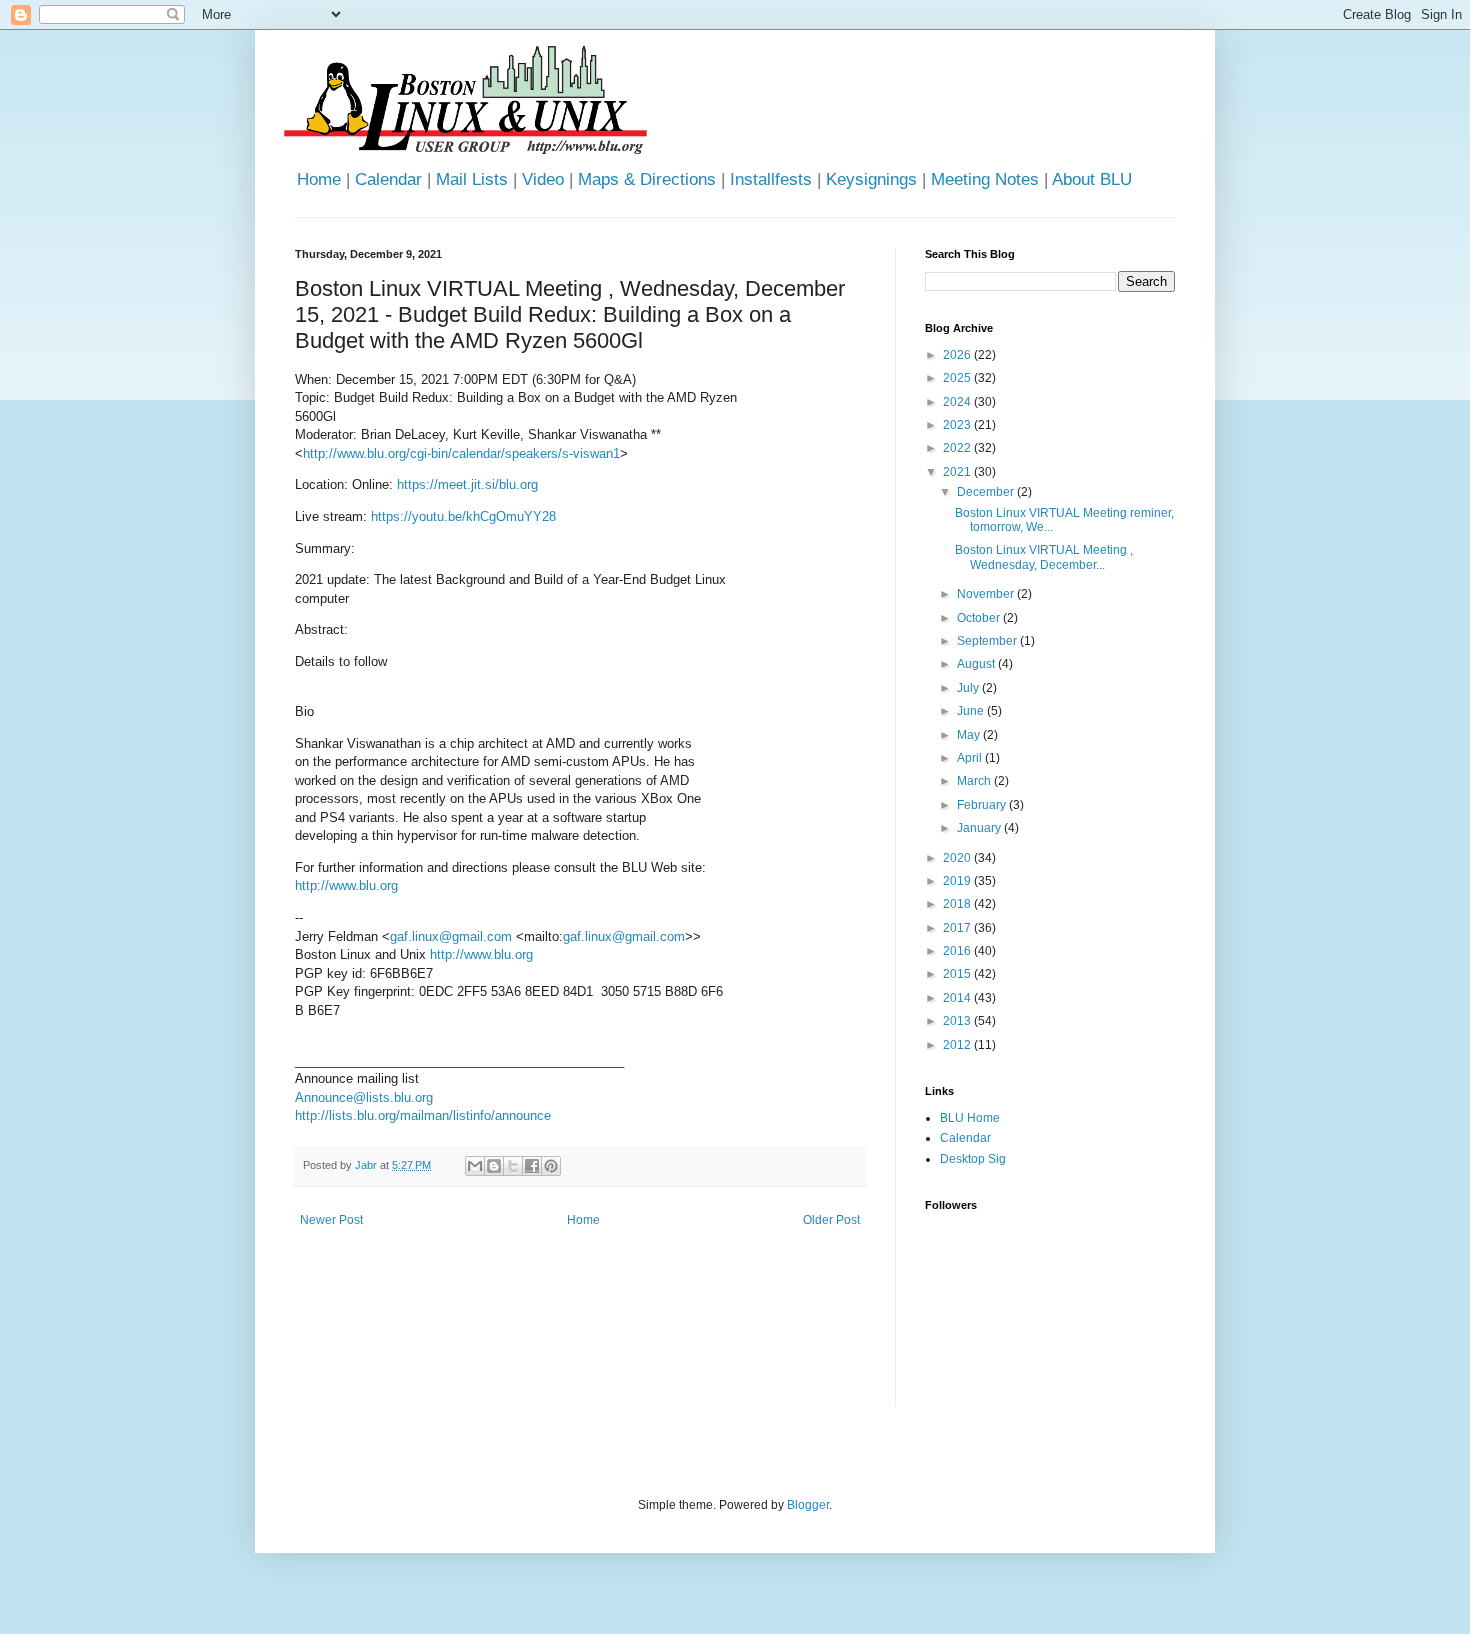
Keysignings (871, 179)
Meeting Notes (985, 179)
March (975, 781)
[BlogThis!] (494, 1166)
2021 (958, 472)
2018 (958, 904)
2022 (958, 448)
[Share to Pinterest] (551, 1166)
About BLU (1092, 179)
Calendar (388, 179)
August (977, 664)
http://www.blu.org (346, 885)
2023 (958, 425)
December (987, 492)
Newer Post (331, 1220)
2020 (958, 858)
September (988, 641)
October (980, 618)
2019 (958, 881)
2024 (958, 402)
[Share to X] (513, 1166)
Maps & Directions (647, 179)
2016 (958, 951)
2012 (958, 1045)
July (969, 688)
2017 (958, 928)
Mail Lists (472, 179)
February (983, 805)
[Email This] (475, 1166)
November (987, 594)
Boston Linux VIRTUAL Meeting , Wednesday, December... (1044, 557)
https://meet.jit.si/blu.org (467, 484)
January (980, 828)
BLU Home (970, 1118)
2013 (958, 1021)
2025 (958, 378)
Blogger (808, 1505)
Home (319, 179)
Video (543, 179)
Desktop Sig (973, 1159)
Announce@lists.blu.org (364, 1097)
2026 (958, 355)
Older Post (831, 1220)
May (970, 735)
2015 (958, 974)
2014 (958, 998)
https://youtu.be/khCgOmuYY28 (463, 516)
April (971, 758)
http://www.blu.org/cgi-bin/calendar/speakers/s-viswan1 (461, 453)
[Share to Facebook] (532, 1166)
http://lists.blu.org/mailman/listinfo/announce (423, 1115)
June (972, 711)
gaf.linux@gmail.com (451, 936)
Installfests (771, 179)
